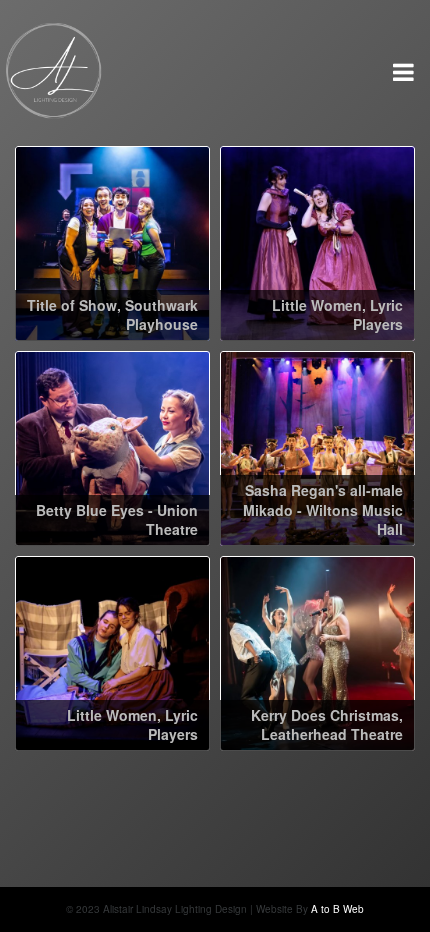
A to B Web (337, 909)
